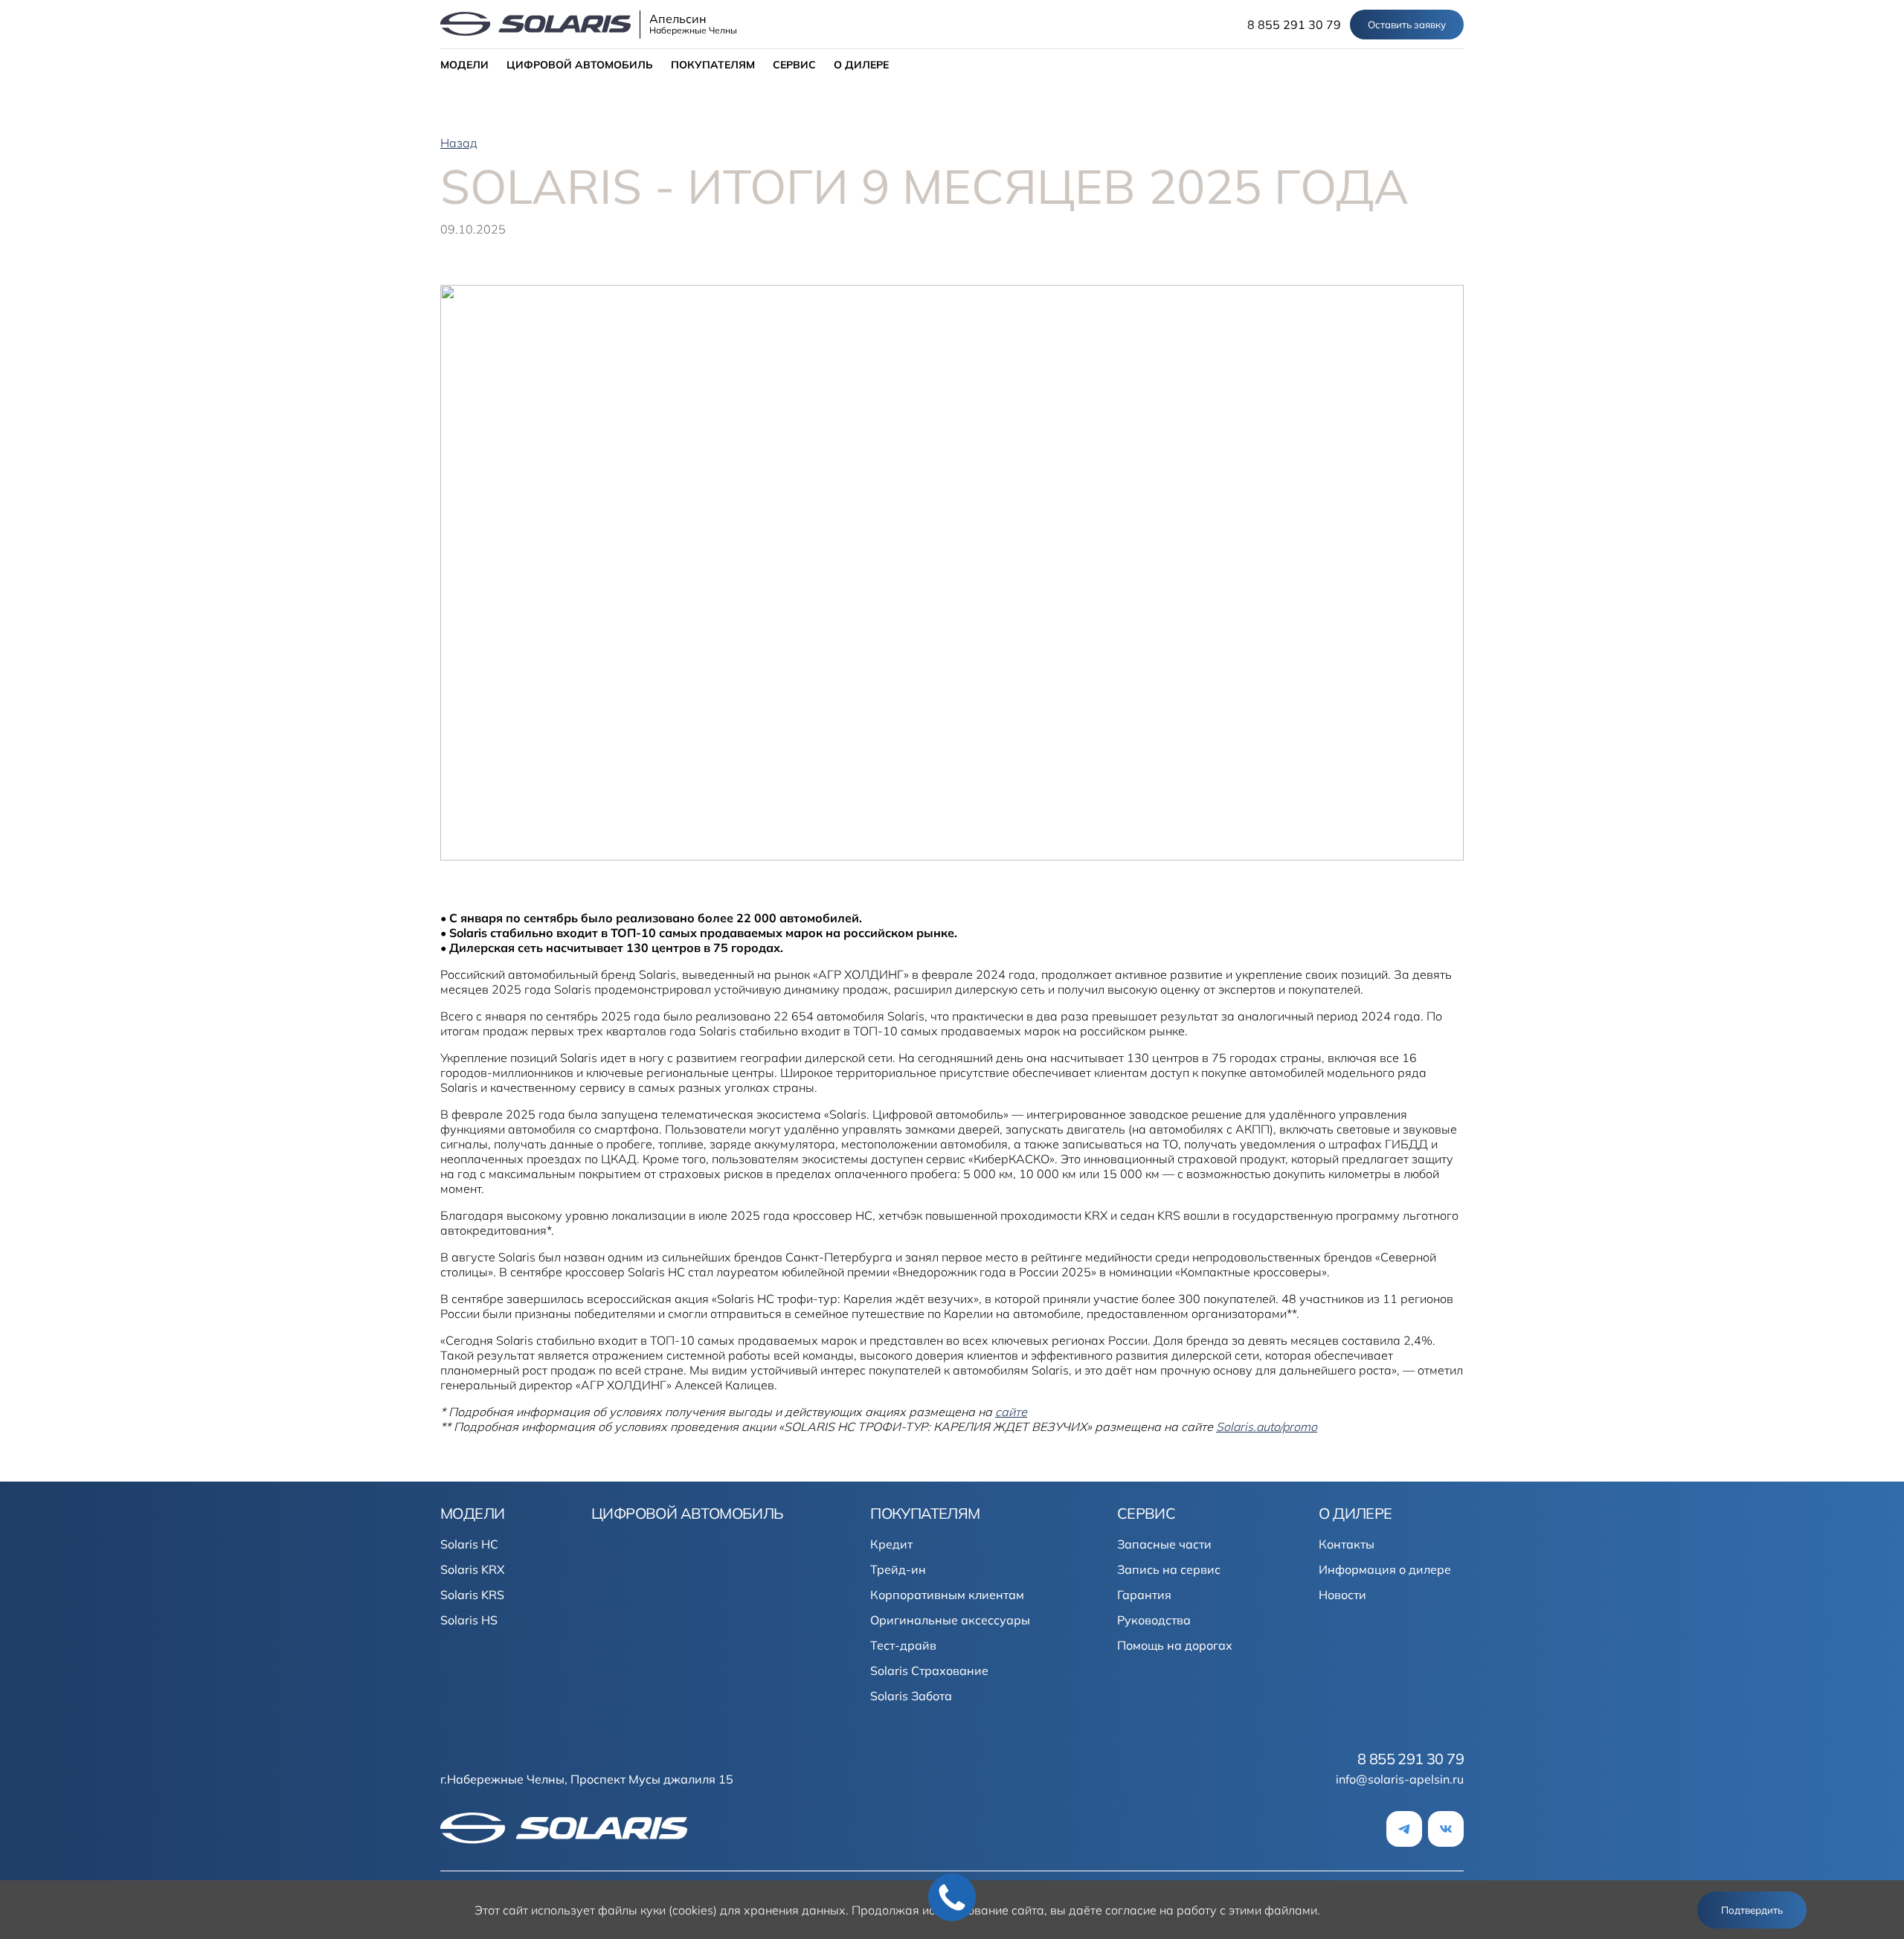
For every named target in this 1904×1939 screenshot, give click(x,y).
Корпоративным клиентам (947, 1595)
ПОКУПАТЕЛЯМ (713, 65)
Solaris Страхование (929, 1671)
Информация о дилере (1385, 1569)
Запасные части (1164, 1544)
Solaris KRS (472, 1595)
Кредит (891, 1544)
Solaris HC (469, 1544)
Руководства (1154, 1620)
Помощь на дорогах (1175, 1645)
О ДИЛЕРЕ (861, 65)
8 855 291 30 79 (1294, 25)
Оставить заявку (1407, 25)
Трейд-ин (898, 1569)
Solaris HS (469, 1620)
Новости (1342, 1595)
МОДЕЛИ (464, 65)
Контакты (1347, 1544)
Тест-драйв (903, 1645)
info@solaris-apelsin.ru (1400, 1779)
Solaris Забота (911, 1696)
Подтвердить (1752, 1910)
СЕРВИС (794, 65)
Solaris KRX (472, 1569)
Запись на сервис (1169, 1569)
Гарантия (1144, 1595)
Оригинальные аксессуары (950, 1620)
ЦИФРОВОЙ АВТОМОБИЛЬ (580, 65)
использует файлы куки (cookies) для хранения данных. (690, 1910)
